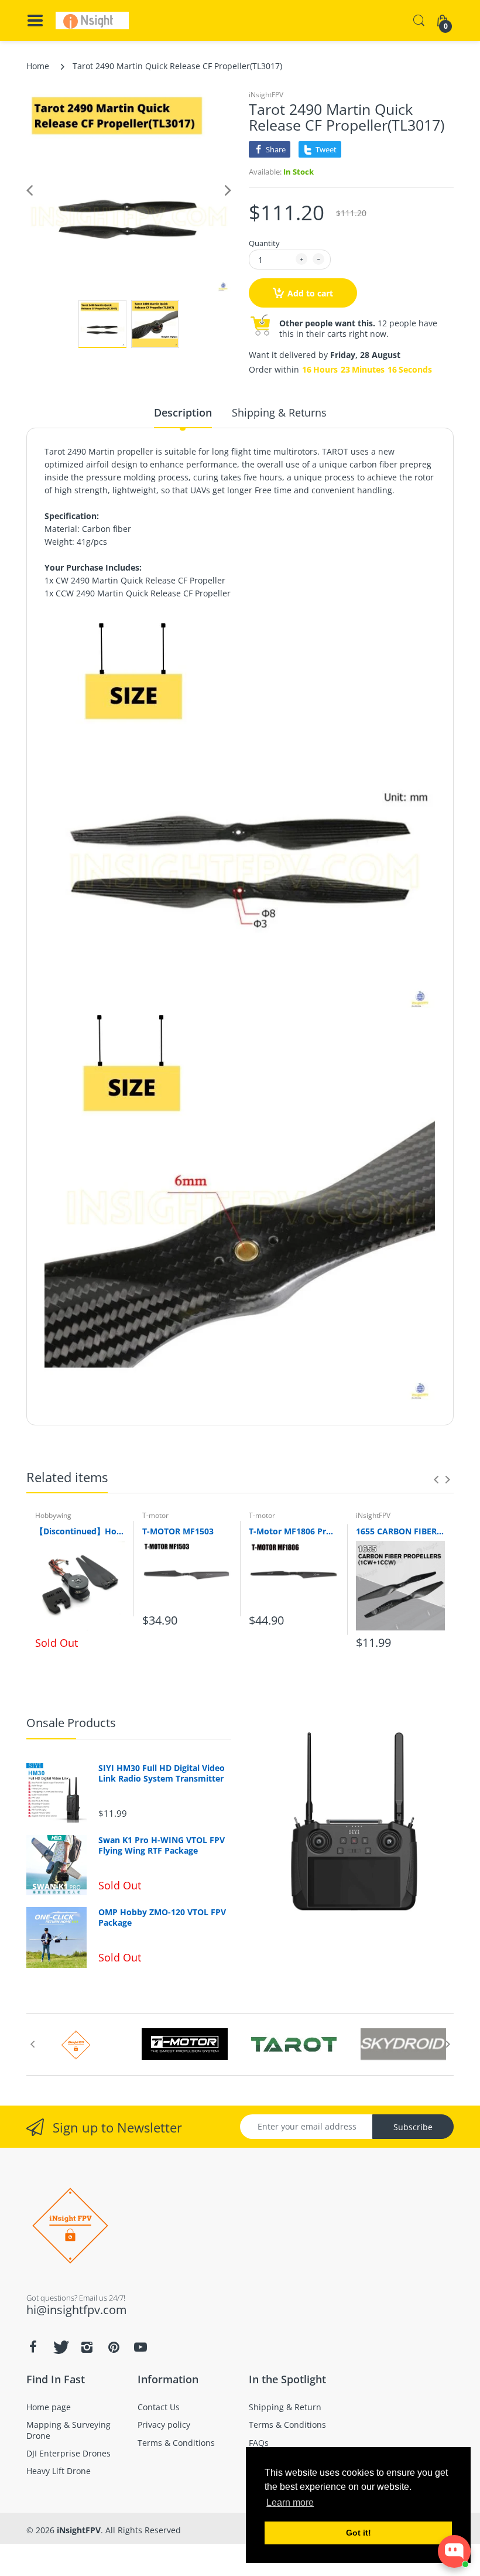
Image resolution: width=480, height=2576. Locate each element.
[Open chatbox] (454, 2551)
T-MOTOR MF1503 (178, 1531)
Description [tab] (183, 412)
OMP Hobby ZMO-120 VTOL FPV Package (162, 1918)
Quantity (264, 243)
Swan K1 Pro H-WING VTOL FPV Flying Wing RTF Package (162, 1845)
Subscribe (413, 2127)
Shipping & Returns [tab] (279, 412)
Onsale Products (71, 1723)
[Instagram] (87, 2347)
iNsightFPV (266, 95)
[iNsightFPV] (92, 21)
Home (38, 66)
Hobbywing (53, 1515)
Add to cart (310, 293)
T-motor (155, 1515)
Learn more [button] (290, 2502)
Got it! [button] (359, 2533)
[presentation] (436, 1479)
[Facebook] (33, 2347)
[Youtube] (140, 2347)
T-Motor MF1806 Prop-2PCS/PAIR (294, 1531)
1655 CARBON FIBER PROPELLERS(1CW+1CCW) (401, 1531)
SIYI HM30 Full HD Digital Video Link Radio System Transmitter (162, 1773)
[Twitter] (60, 2347)
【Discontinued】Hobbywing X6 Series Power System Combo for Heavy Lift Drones (80, 1531)
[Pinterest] (114, 2347)
